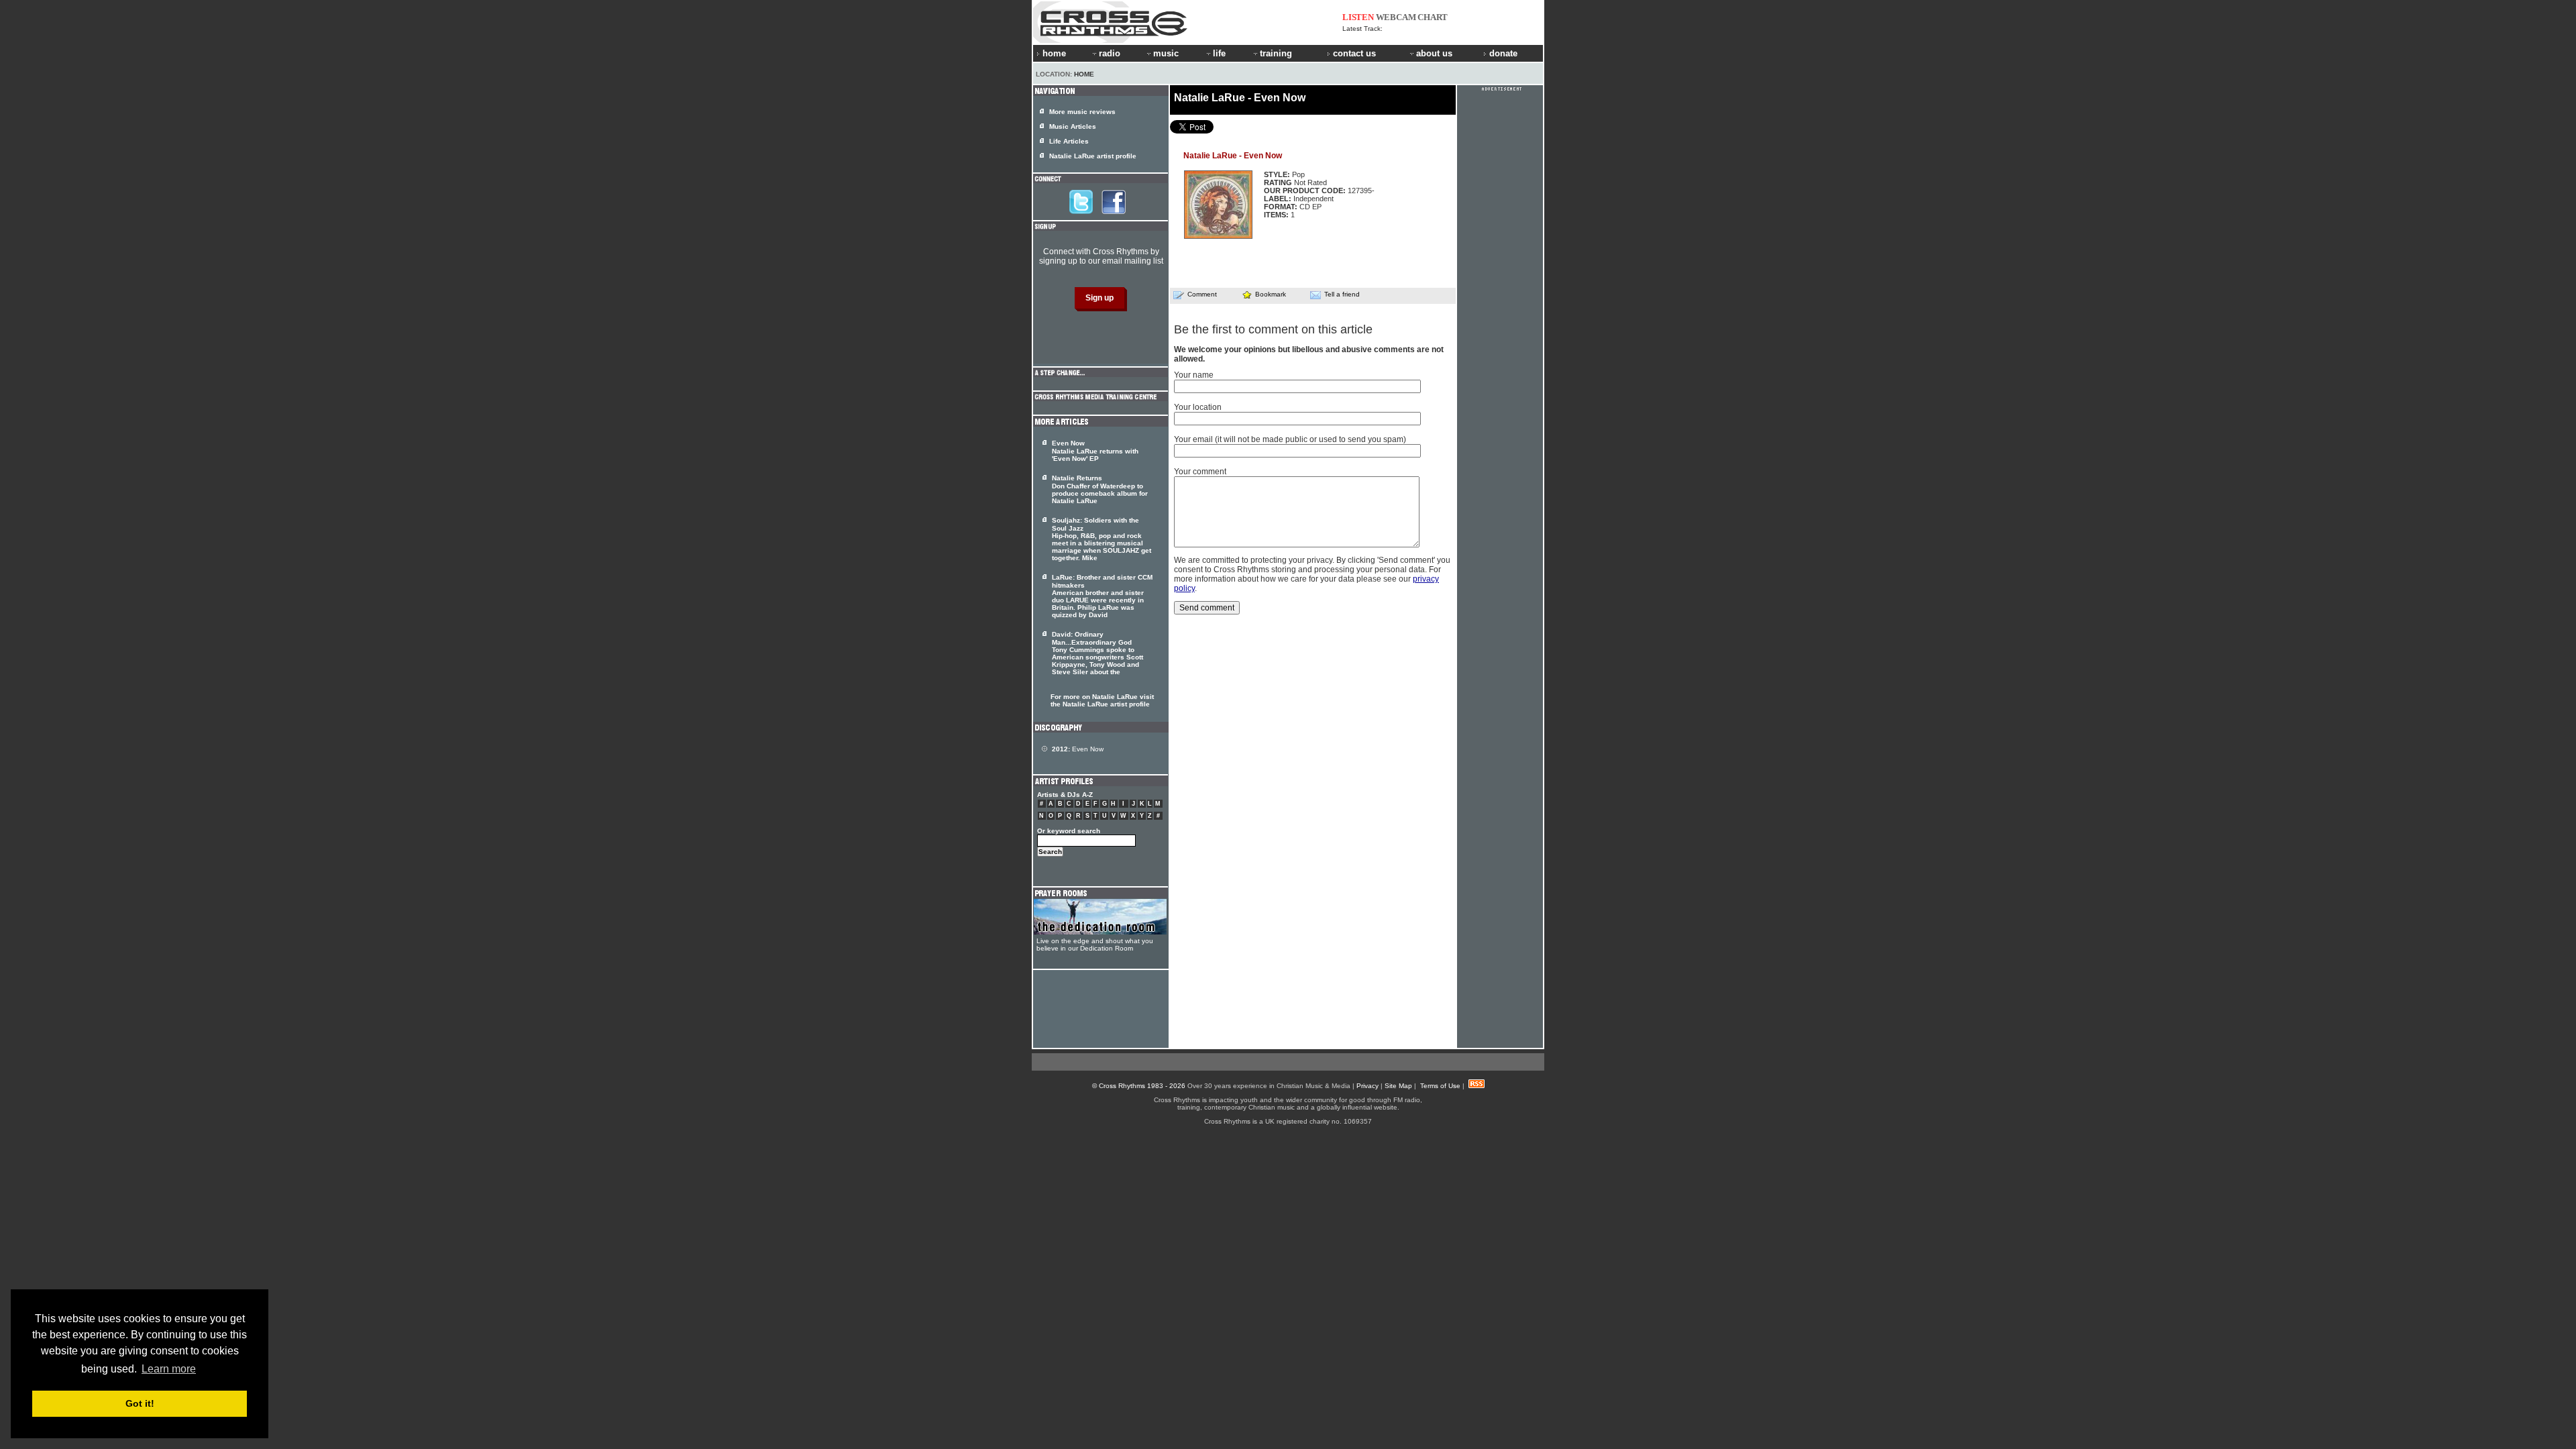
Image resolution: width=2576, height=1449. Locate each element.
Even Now (1078, 749)
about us (1434, 53)
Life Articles (1069, 141)
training (1276, 53)
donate (1503, 53)
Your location (1198, 407)
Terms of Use (1440, 1086)
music (1166, 53)
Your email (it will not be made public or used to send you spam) (1290, 439)
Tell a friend (1342, 294)
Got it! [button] (140, 1403)
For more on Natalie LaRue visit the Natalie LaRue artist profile (1102, 700)
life (1219, 53)
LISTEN (1358, 17)
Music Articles (1073, 126)
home (1054, 53)
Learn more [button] (169, 1369)
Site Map (1398, 1086)
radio (1110, 53)
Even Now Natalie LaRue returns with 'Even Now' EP (1095, 451)
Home (1084, 74)
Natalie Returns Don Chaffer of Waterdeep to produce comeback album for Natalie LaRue (1100, 489)
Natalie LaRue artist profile (1093, 156)
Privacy (1367, 1086)
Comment (1202, 294)
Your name (1194, 375)
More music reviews (1082, 112)
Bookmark (1271, 294)
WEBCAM (1396, 17)
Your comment (1200, 472)
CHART (1433, 17)
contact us (1354, 53)
